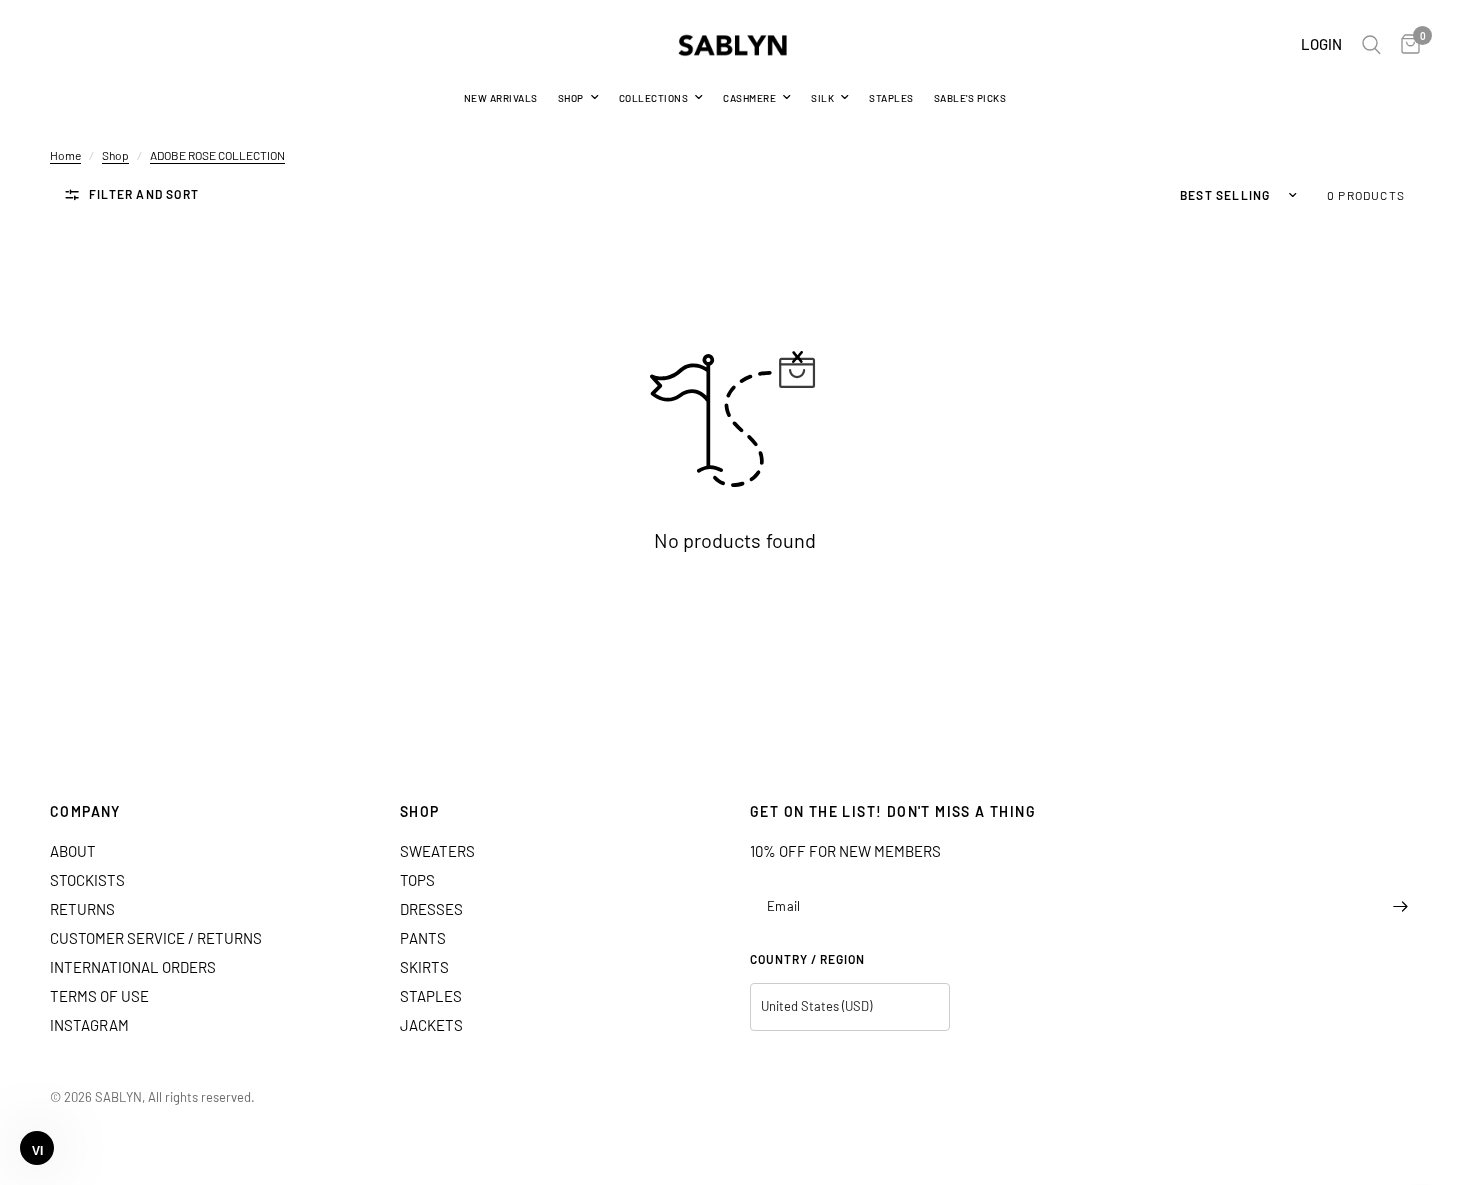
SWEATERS (437, 851)
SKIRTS (424, 967)
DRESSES (431, 909)
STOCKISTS (87, 880)
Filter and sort (144, 194)
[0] (1405, 45)
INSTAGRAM (89, 1025)
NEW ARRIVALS (501, 98)
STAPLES (891, 98)
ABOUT (73, 851)
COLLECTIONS (654, 98)
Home (65, 155)
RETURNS (82, 909)
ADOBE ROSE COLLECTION (217, 155)
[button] (37, 1148)
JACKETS (431, 1025)
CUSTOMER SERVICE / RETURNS (156, 938)
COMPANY (85, 812)
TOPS (417, 880)
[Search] (1371, 45)
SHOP (571, 98)
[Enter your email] (1400, 907)
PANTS (423, 938)
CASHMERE (749, 98)
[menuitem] (501, 98)
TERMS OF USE (99, 996)
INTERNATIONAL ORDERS (133, 967)
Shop (115, 155)
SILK (822, 98)
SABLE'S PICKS (970, 98)
